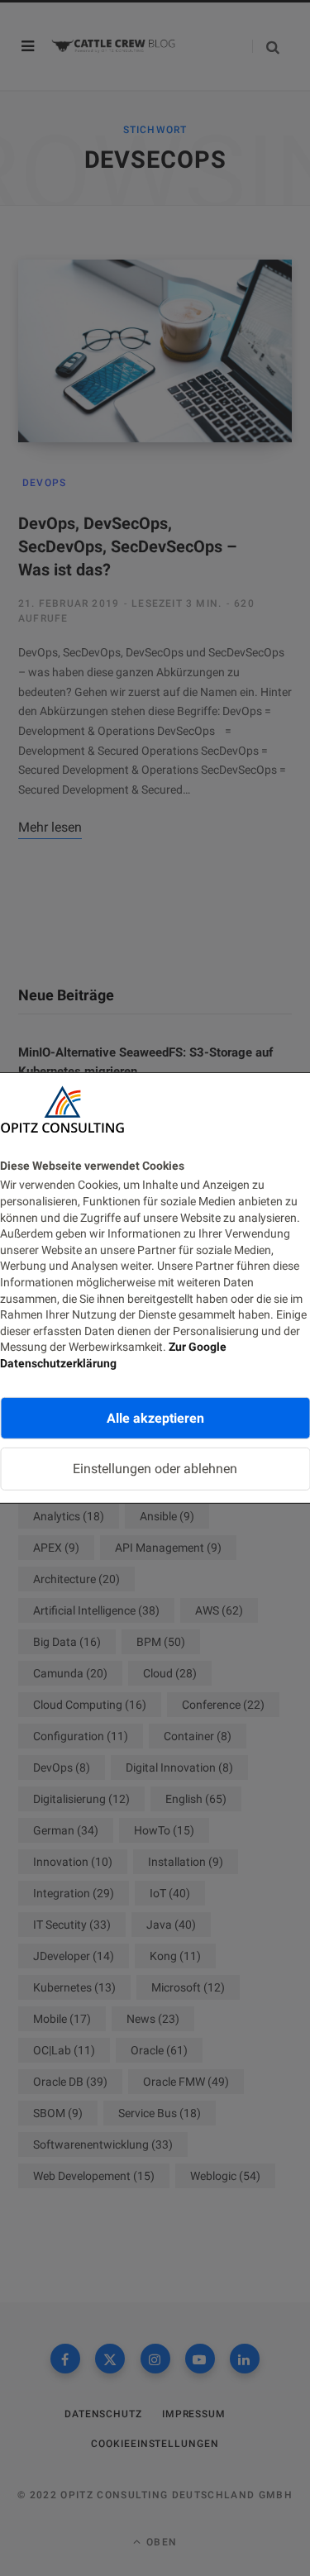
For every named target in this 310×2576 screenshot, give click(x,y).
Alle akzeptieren (155, 1417)
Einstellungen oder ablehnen (155, 1469)
